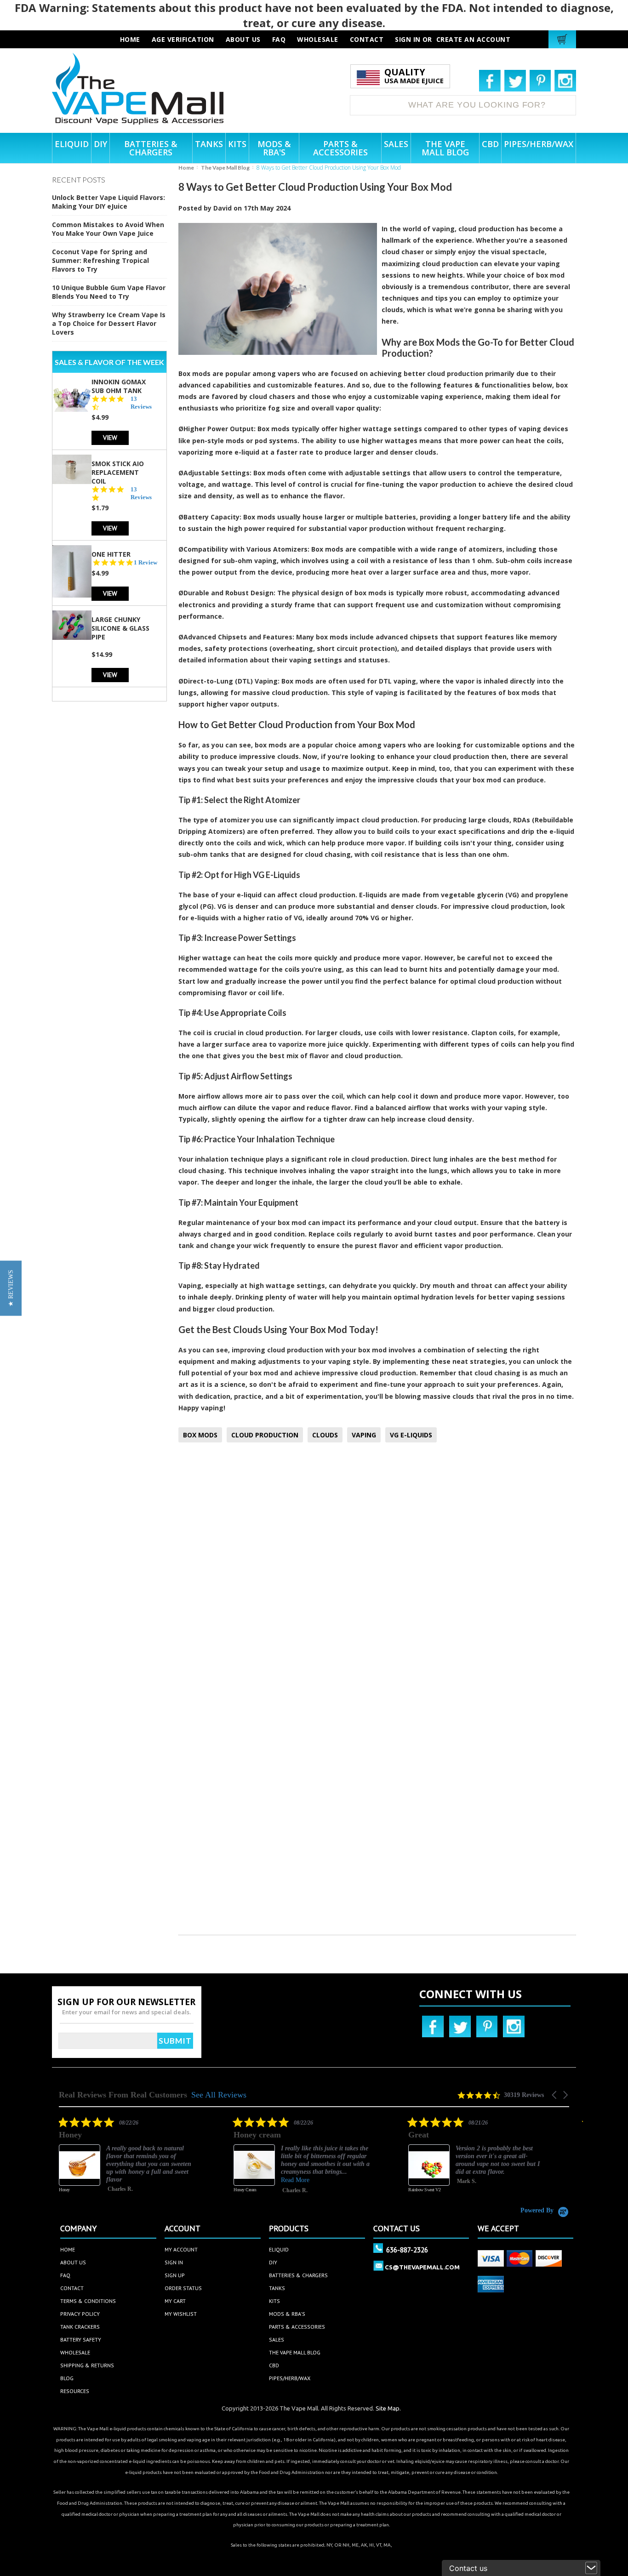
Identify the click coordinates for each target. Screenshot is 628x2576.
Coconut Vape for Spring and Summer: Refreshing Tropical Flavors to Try (100, 260)
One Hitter (111, 554)
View (110, 437)
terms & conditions (88, 2301)
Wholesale (75, 2352)
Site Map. (388, 2408)
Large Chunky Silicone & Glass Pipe (120, 628)
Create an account (474, 39)
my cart (175, 2301)
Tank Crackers (80, 2327)
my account (181, 2249)
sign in (174, 2262)
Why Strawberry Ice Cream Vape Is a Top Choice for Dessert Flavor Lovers (109, 323)
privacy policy (80, 2314)
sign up (175, 2275)
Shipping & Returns (87, 2365)
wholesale (318, 39)
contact (367, 39)
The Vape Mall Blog (225, 168)
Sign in (408, 39)
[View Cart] (563, 39)
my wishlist (181, 2314)
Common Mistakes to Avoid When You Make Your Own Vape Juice (108, 229)
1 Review (146, 562)
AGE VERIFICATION (183, 39)
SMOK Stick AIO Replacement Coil (118, 472)
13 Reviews (141, 403)
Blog (67, 2378)
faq (279, 39)
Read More (295, 2180)
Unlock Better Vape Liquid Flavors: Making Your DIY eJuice (108, 202)
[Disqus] (377, 1571)
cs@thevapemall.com (422, 2267)
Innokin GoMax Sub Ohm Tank (119, 386)
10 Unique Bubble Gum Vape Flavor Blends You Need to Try (109, 292)
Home (186, 168)
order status (183, 2288)
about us (243, 39)
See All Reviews (219, 2095)
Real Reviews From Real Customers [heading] (123, 2095)
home (68, 2249)
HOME (130, 39)
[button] (555, 2095)
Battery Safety (81, 2339)
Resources (75, 2391)
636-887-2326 (407, 2250)
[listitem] (128, 2161)
